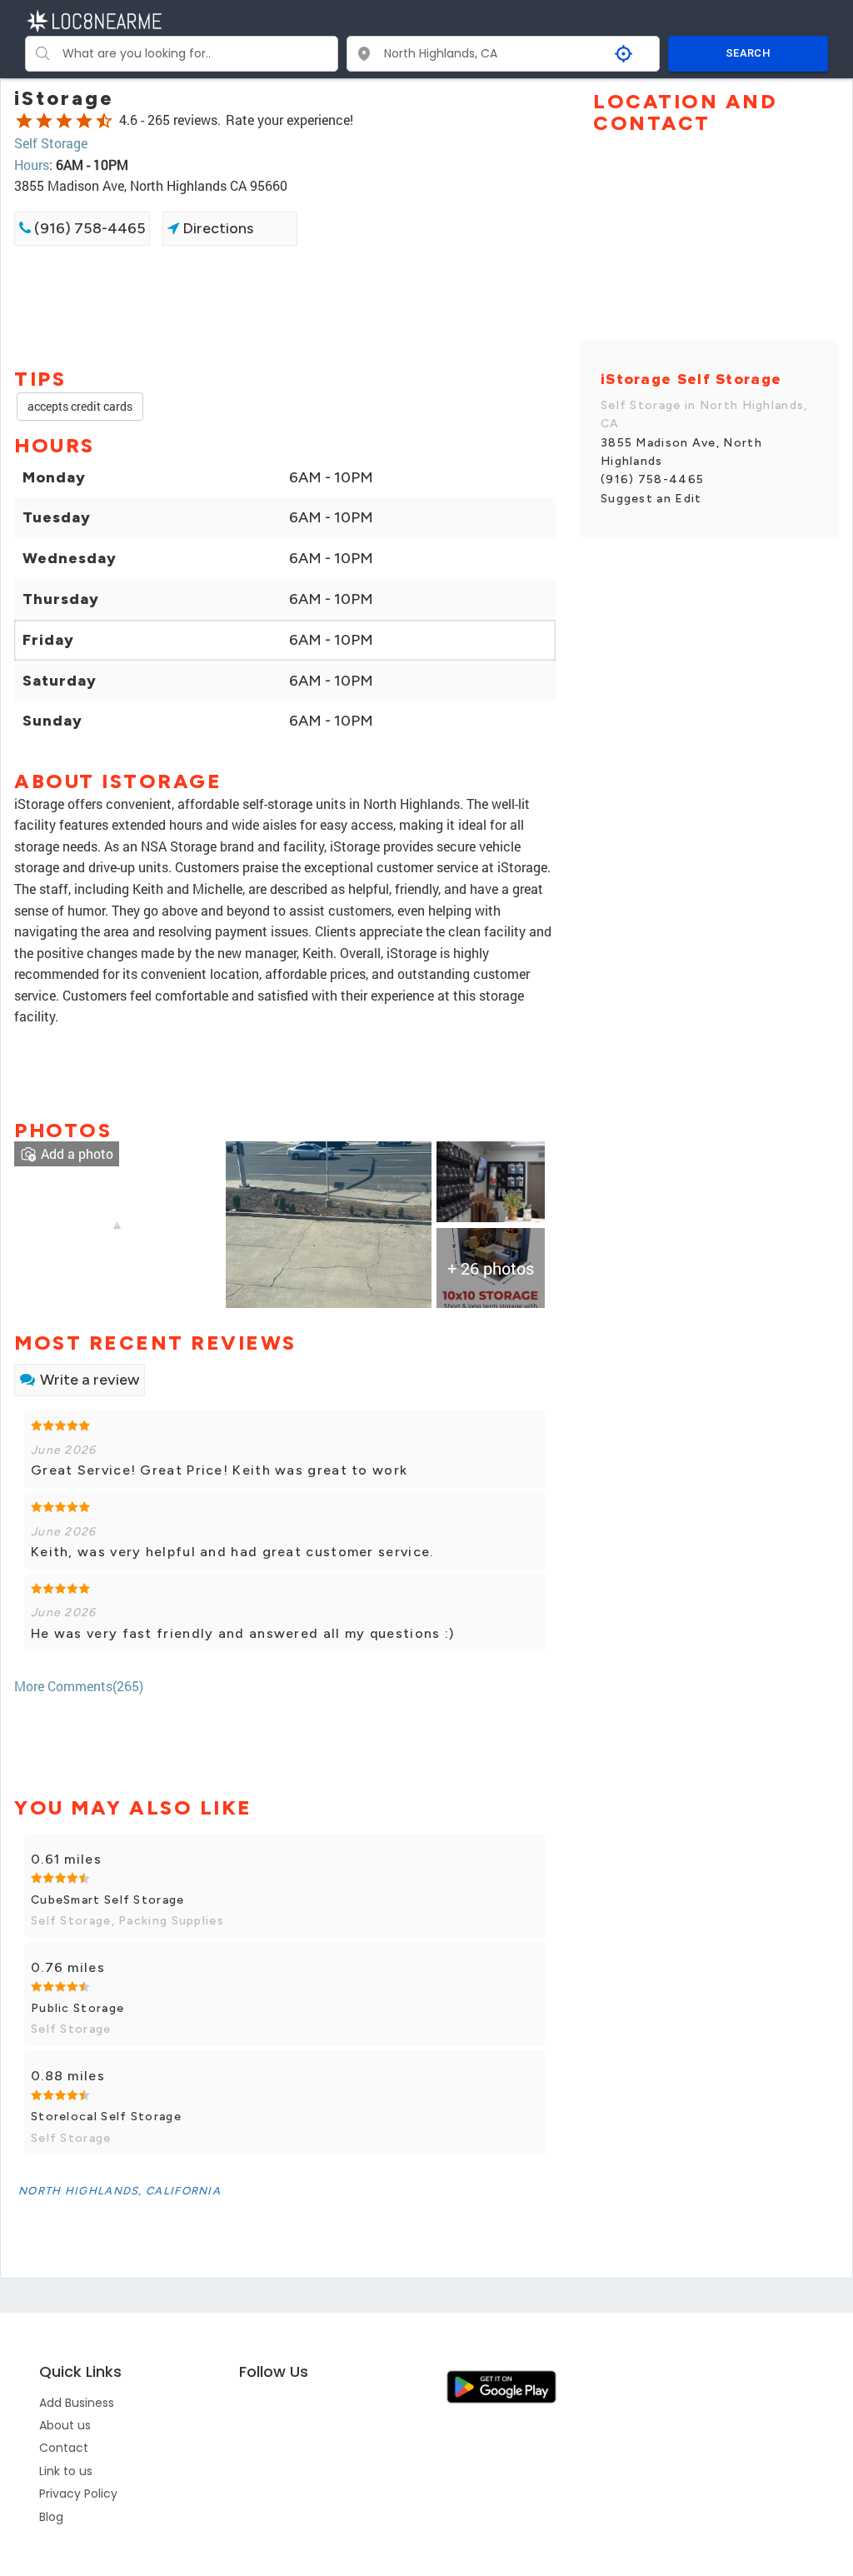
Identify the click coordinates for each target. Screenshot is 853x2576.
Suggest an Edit (651, 499)
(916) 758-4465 (88, 228)
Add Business (77, 2403)
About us (65, 2425)
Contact (64, 2448)
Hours (32, 165)
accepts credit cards (80, 406)
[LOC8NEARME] (94, 20)
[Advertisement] (285, 305)
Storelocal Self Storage (106, 2117)
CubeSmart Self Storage (108, 1900)
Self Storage (51, 143)
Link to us (66, 2471)
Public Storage (77, 2008)
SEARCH (748, 53)
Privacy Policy (78, 2494)
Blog (51, 2517)
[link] (117, 1223)
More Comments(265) (79, 1686)
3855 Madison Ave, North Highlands (681, 452)
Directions (216, 228)
